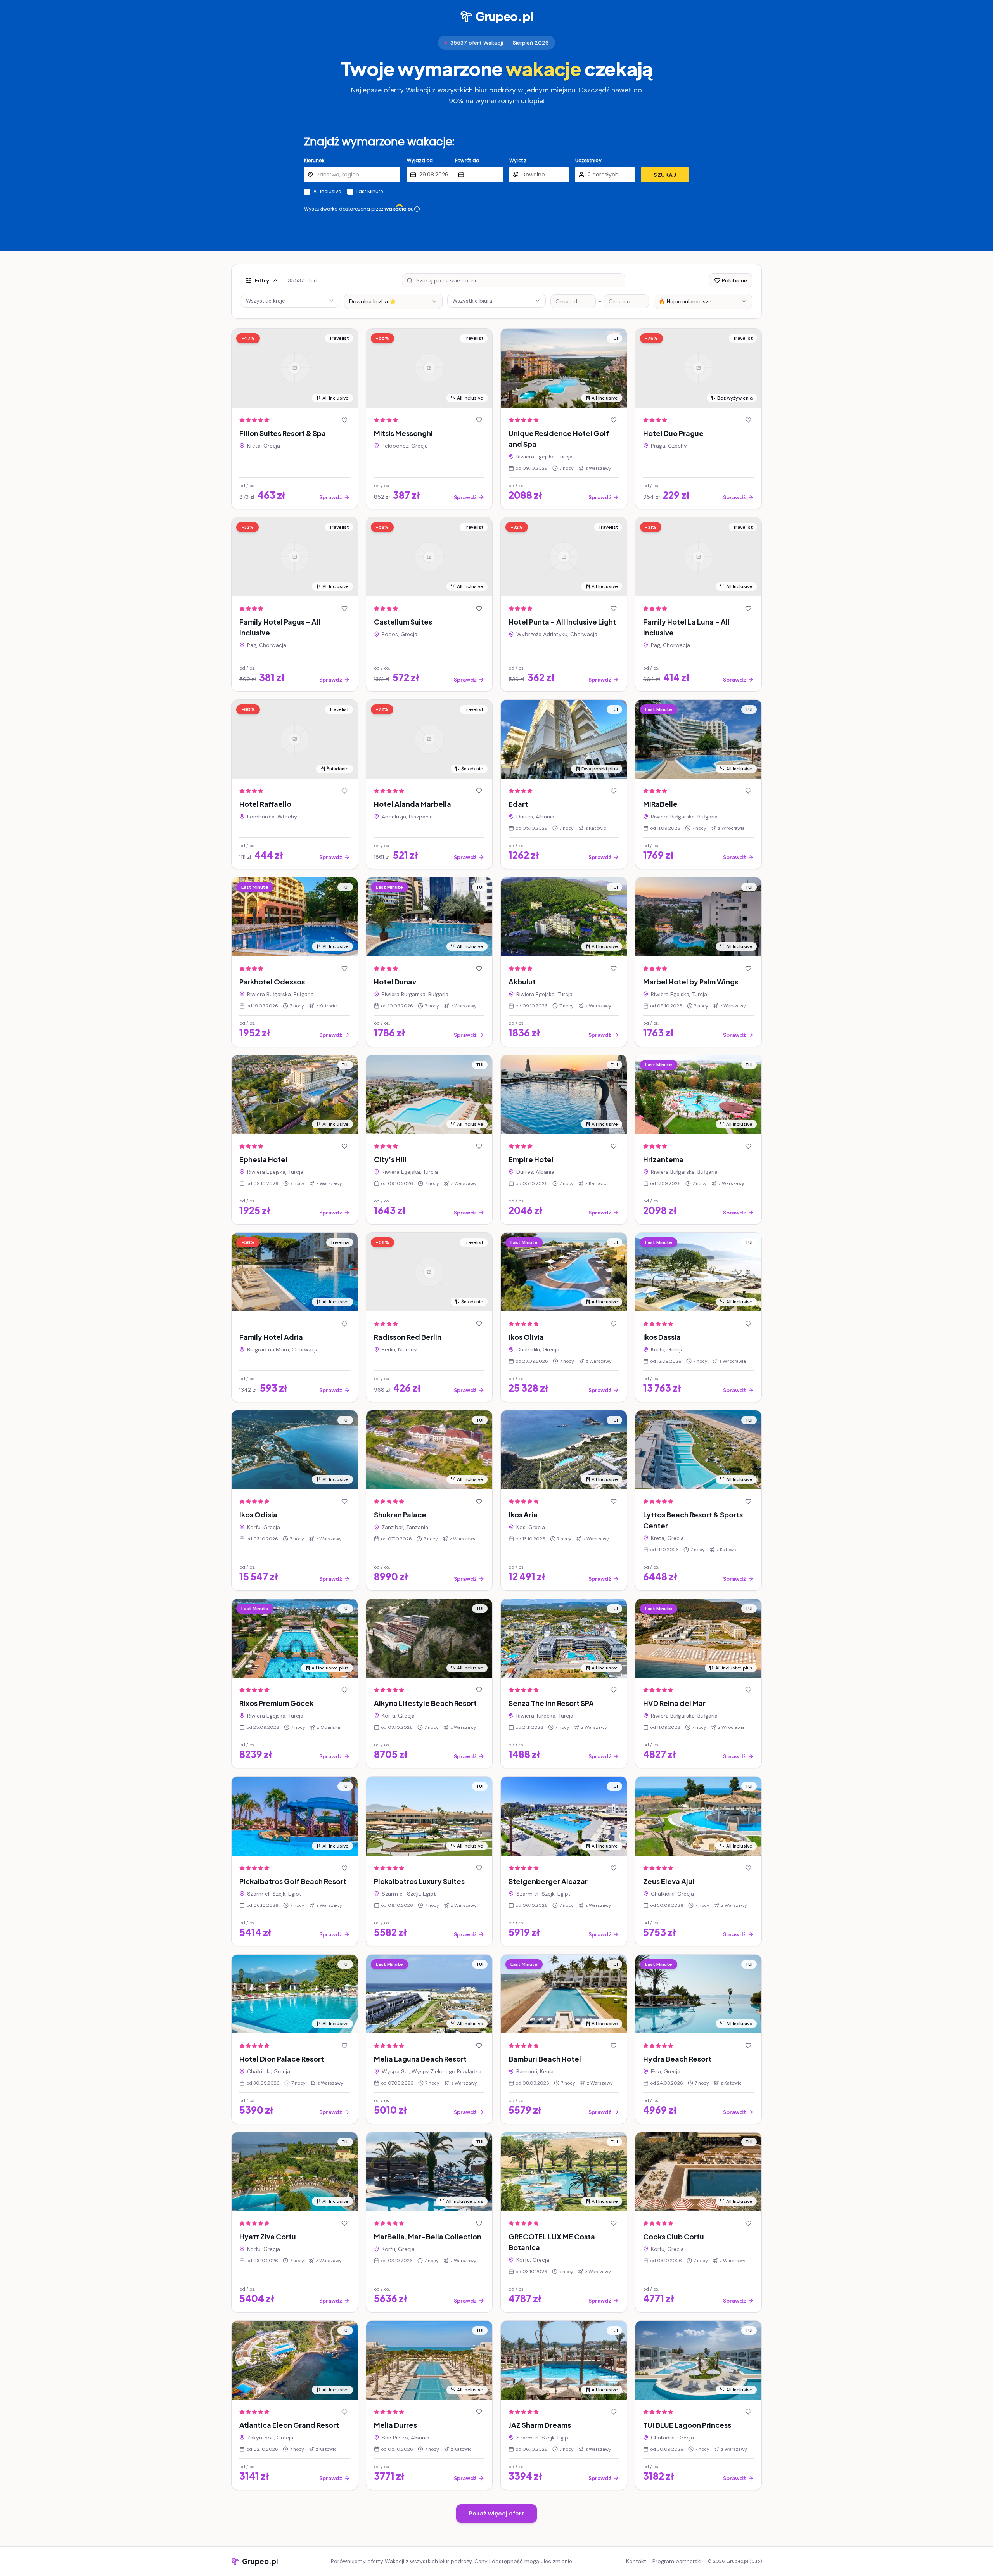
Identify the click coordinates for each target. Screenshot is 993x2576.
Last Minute (370, 192)
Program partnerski (677, 2561)
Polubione (734, 280)
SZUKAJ (665, 175)
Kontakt (636, 2561)
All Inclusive (327, 192)
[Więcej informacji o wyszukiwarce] (417, 209)
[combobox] (393, 301)
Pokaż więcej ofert (496, 2513)
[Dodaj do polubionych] (344, 420)
